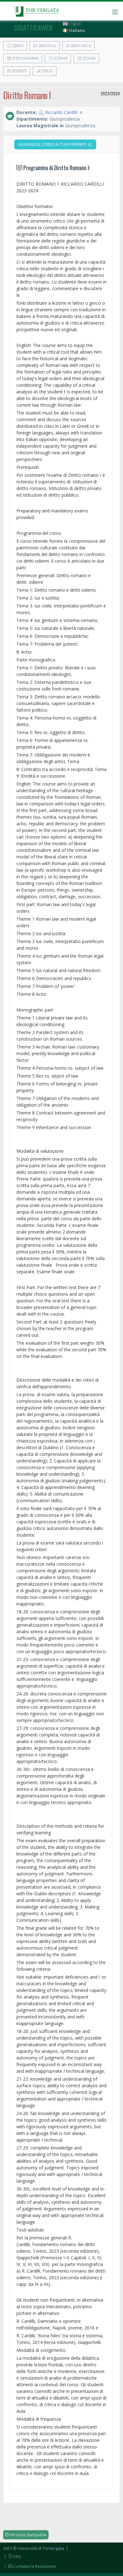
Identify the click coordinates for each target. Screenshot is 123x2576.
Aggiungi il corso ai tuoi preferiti (53, 144)
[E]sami (89, 58)
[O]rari (60, 58)
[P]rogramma (25, 58)
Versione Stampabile (28, 2535)
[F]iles (47, 71)
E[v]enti (19, 71)
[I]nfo (18, 46)
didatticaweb (33, 27)
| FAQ (12, 2556)
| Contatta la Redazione (29, 2566)
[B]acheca (81, 46)
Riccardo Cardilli (61, 112)
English (75, 24)
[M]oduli (47, 46)
